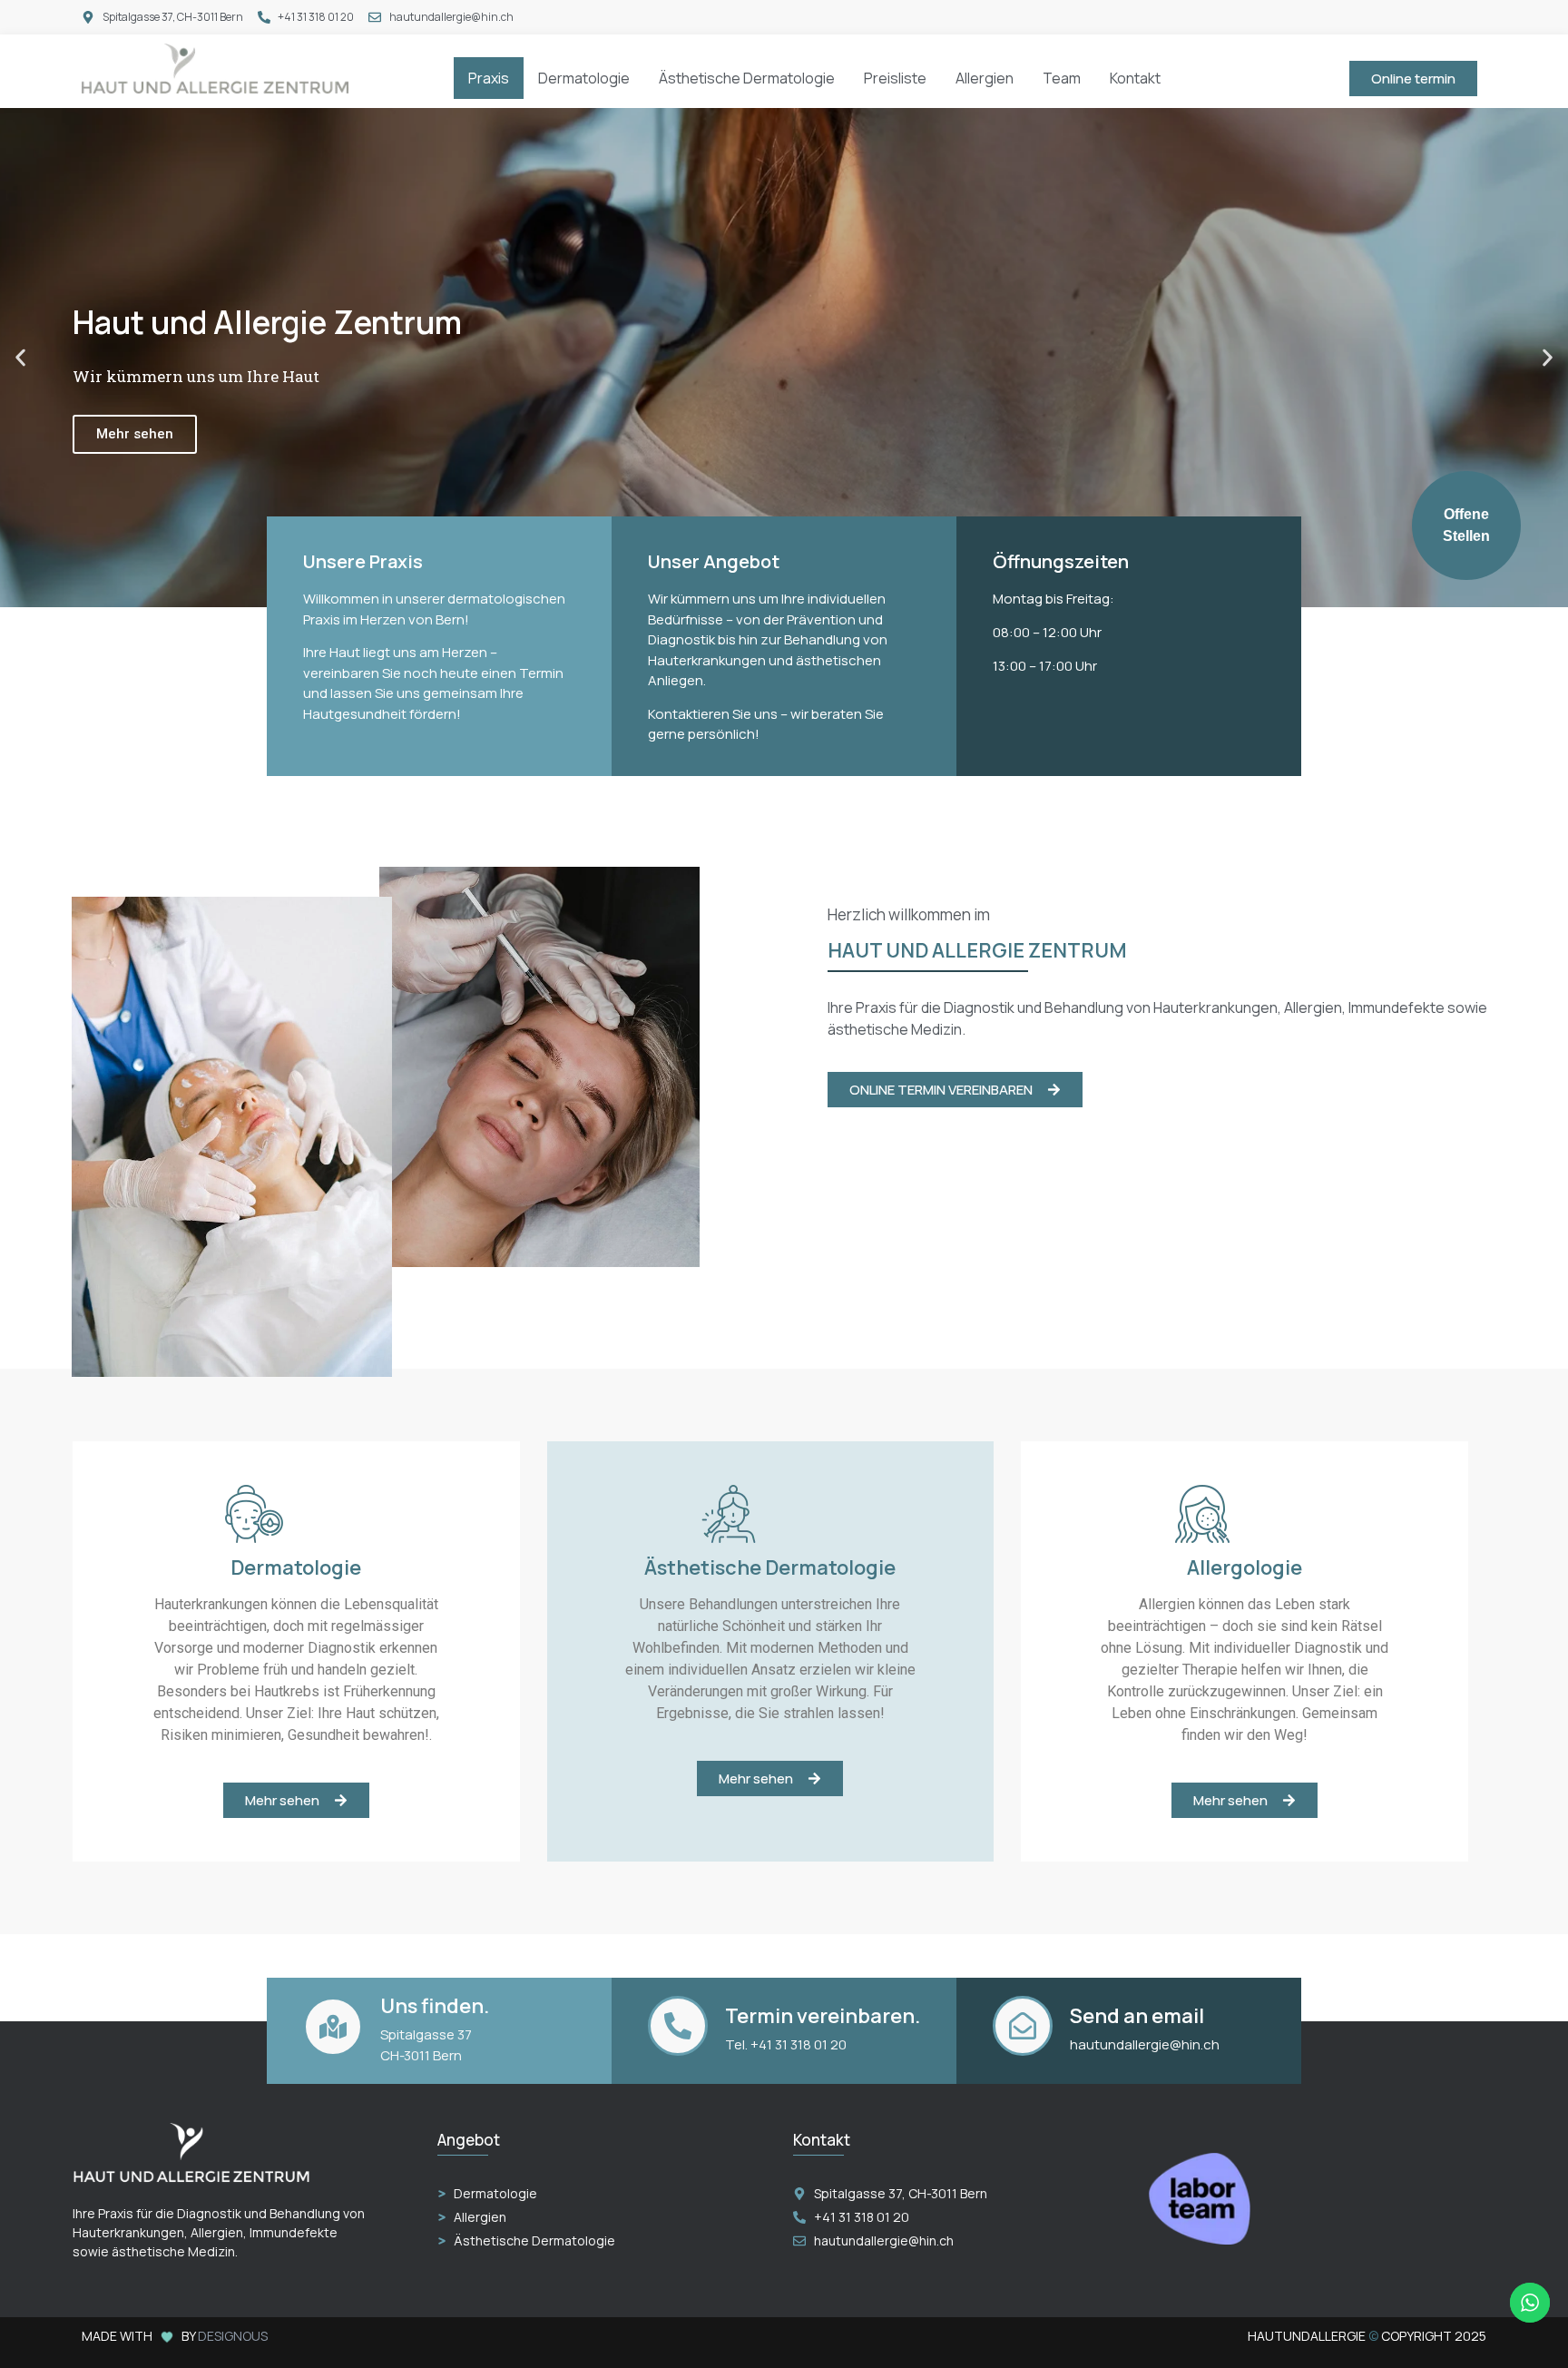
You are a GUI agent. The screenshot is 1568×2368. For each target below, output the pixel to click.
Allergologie (1245, 1567)
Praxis (489, 78)
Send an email (1137, 2016)
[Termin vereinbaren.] (678, 2026)
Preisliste (895, 78)
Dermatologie (584, 78)
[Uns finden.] (333, 2027)
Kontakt (1135, 78)
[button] (20, 358)
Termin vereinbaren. (823, 2016)
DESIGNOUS (233, 2336)
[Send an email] (1023, 2026)
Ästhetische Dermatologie (747, 78)
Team (1062, 78)
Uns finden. (435, 2006)
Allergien (985, 78)
